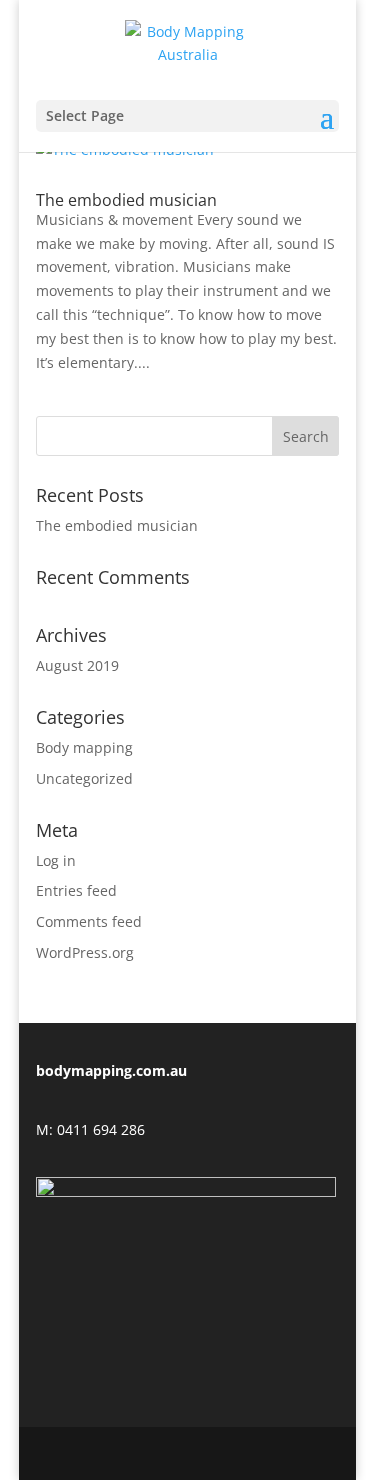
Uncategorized (84, 778)
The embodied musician (126, 200)
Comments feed (89, 921)
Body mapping (84, 747)
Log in (56, 860)
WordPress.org (85, 952)
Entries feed (76, 890)
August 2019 (77, 665)
